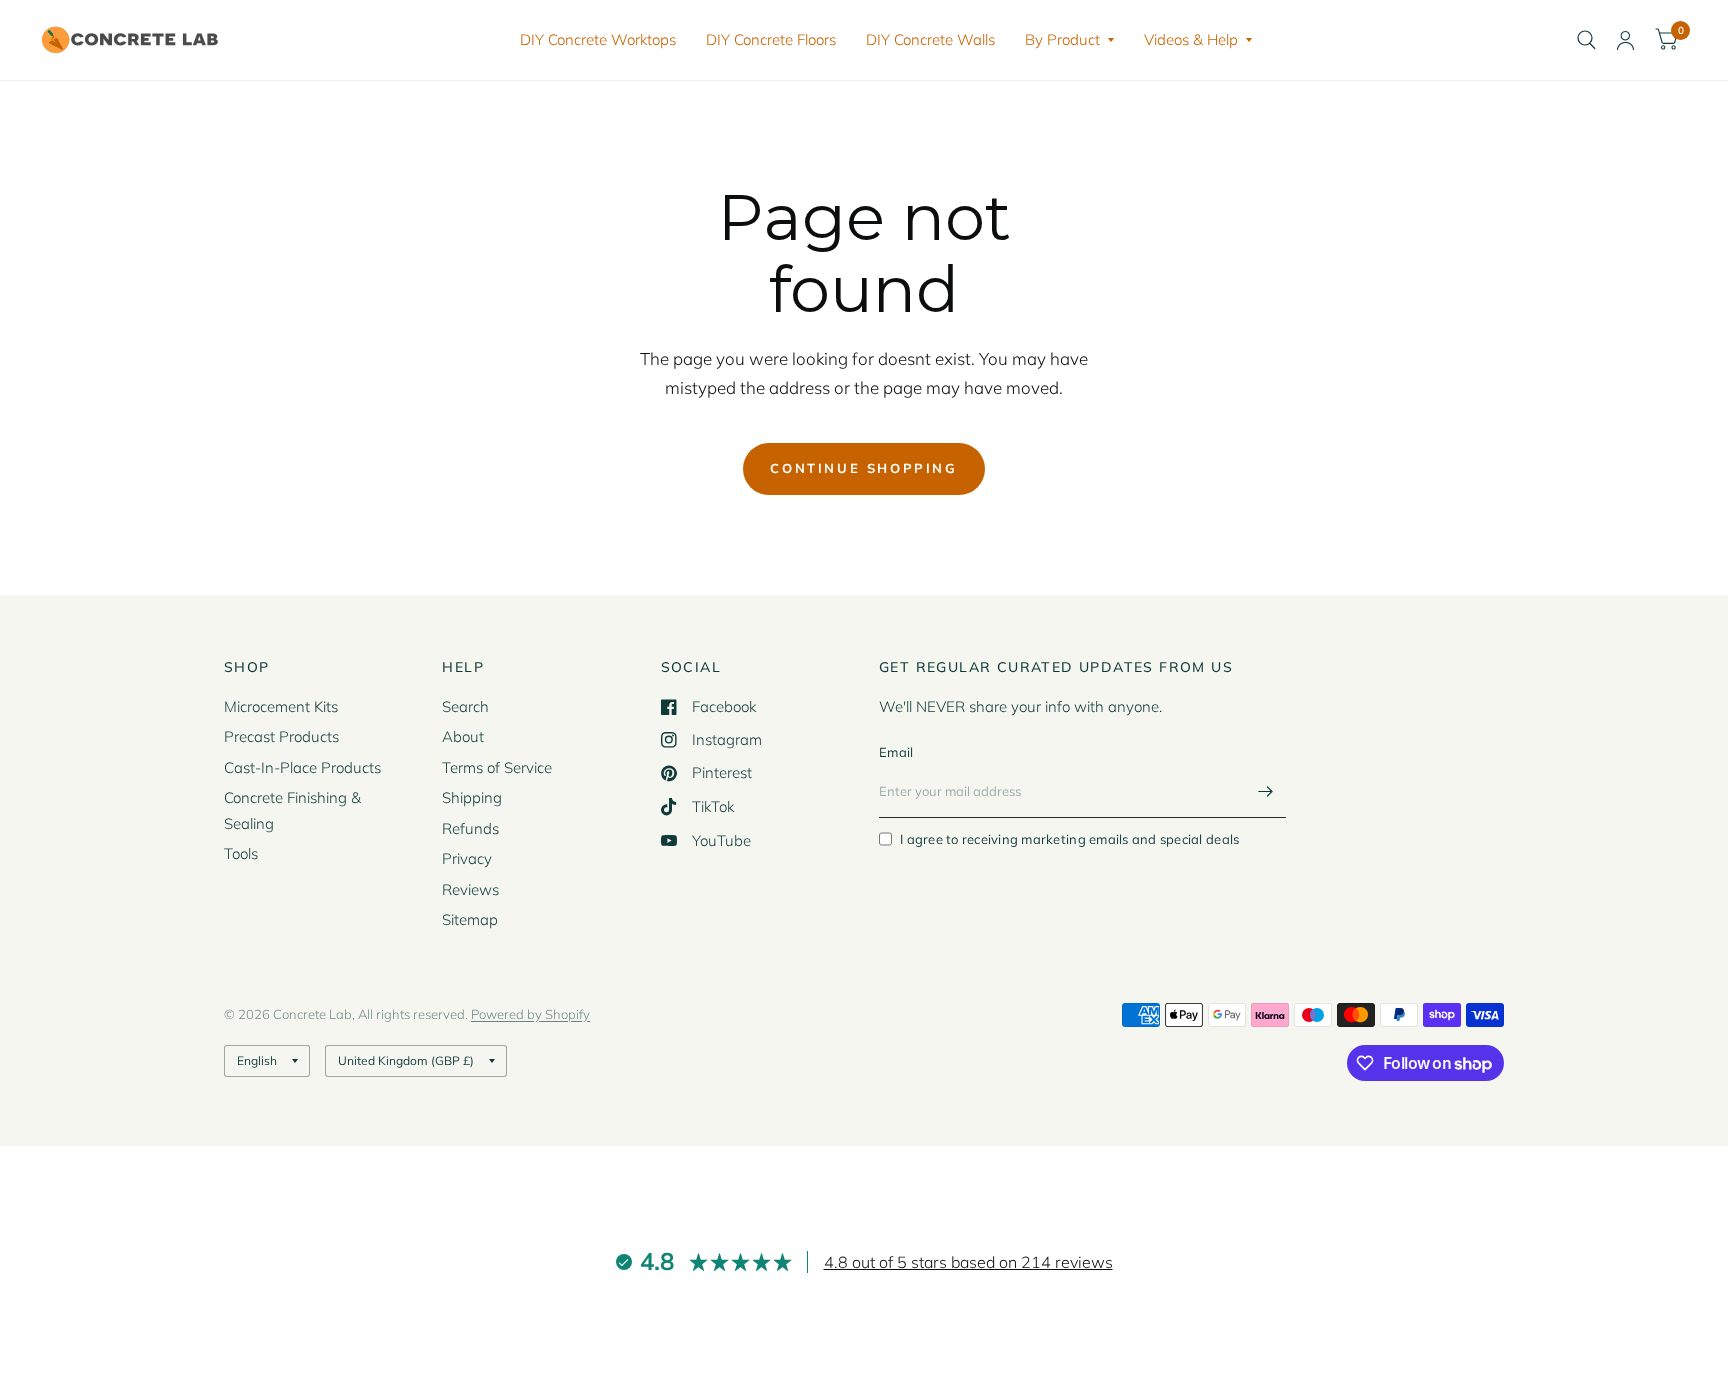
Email (896, 752)
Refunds (470, 828)
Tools (241, 853)
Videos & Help (1191, 39)
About (463, 736)
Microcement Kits (281, 706)
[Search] (1586, 40)
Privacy (467, 858)
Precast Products (281, 736)
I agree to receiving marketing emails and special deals (1069, 839)
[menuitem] (598, 40)
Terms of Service (497, 767)
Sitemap (470, 919)
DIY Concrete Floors (771, 39)
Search (465, 706)
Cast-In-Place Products (302, 767)
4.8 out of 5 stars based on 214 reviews (968, 1262)
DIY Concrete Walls (930, 39)
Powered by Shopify (530, 1014)
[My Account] (1625, 40)
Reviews (470, 889)
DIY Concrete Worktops (598, 39)
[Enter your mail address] (1266, 792)
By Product (1062, 39)
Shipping (472, 797)
